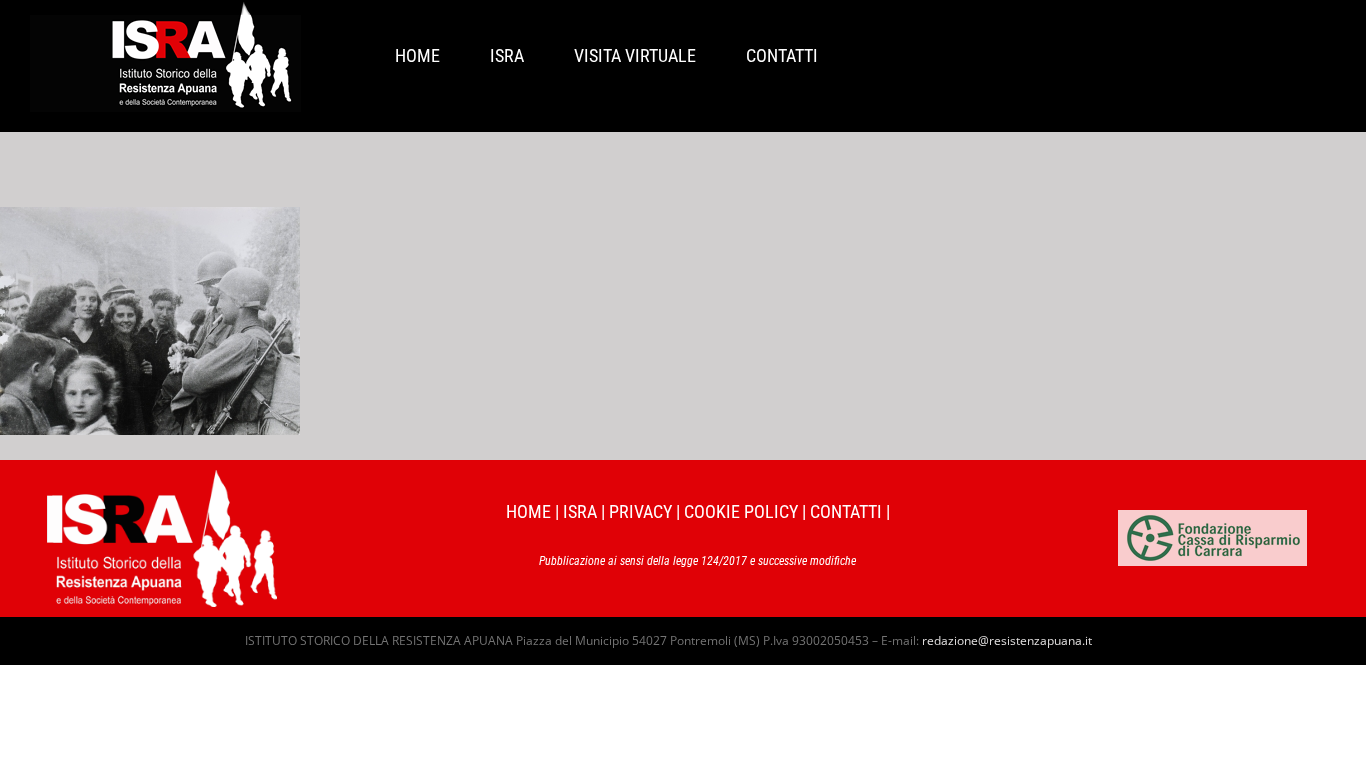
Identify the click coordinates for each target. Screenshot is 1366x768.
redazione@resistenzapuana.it (1007, 640)
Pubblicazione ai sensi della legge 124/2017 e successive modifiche (697, 561)
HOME (528, 511)
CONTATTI (846, 511)
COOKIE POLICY (741, 511)
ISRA (580, 511)
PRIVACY (640, 511)
